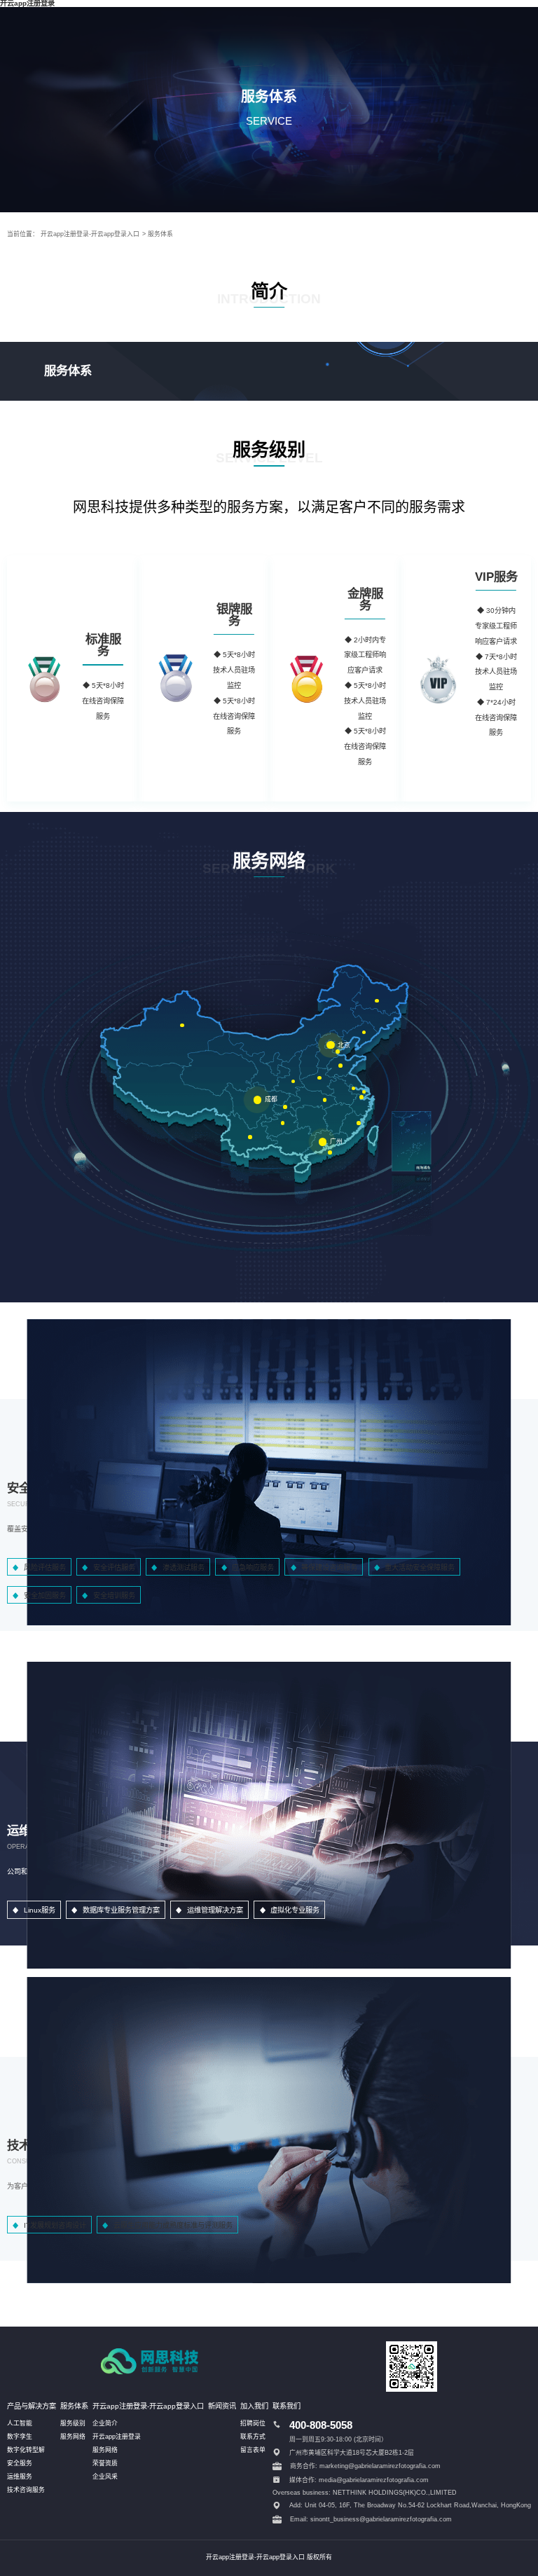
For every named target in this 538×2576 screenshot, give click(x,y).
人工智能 (20, 2423)
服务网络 (73, 2437)
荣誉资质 (105, 2463)
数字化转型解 (26, 2450)
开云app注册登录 (117, 2437)
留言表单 (253, 2450)
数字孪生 (20, 2437)
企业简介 (105, 2423)
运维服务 (20, 2477)
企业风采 (105, 2477)
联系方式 (253, 2437)
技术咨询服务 (26, 2490)
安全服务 (20, 2463)
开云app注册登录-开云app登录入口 (90, 234)
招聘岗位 (253, 2423)
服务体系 (160, 234)
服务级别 (73, 2423)
